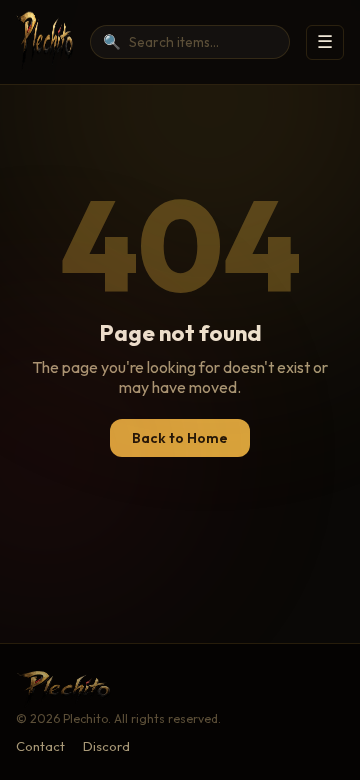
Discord (106, 746)
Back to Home (180, 438)
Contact (40, 746)
